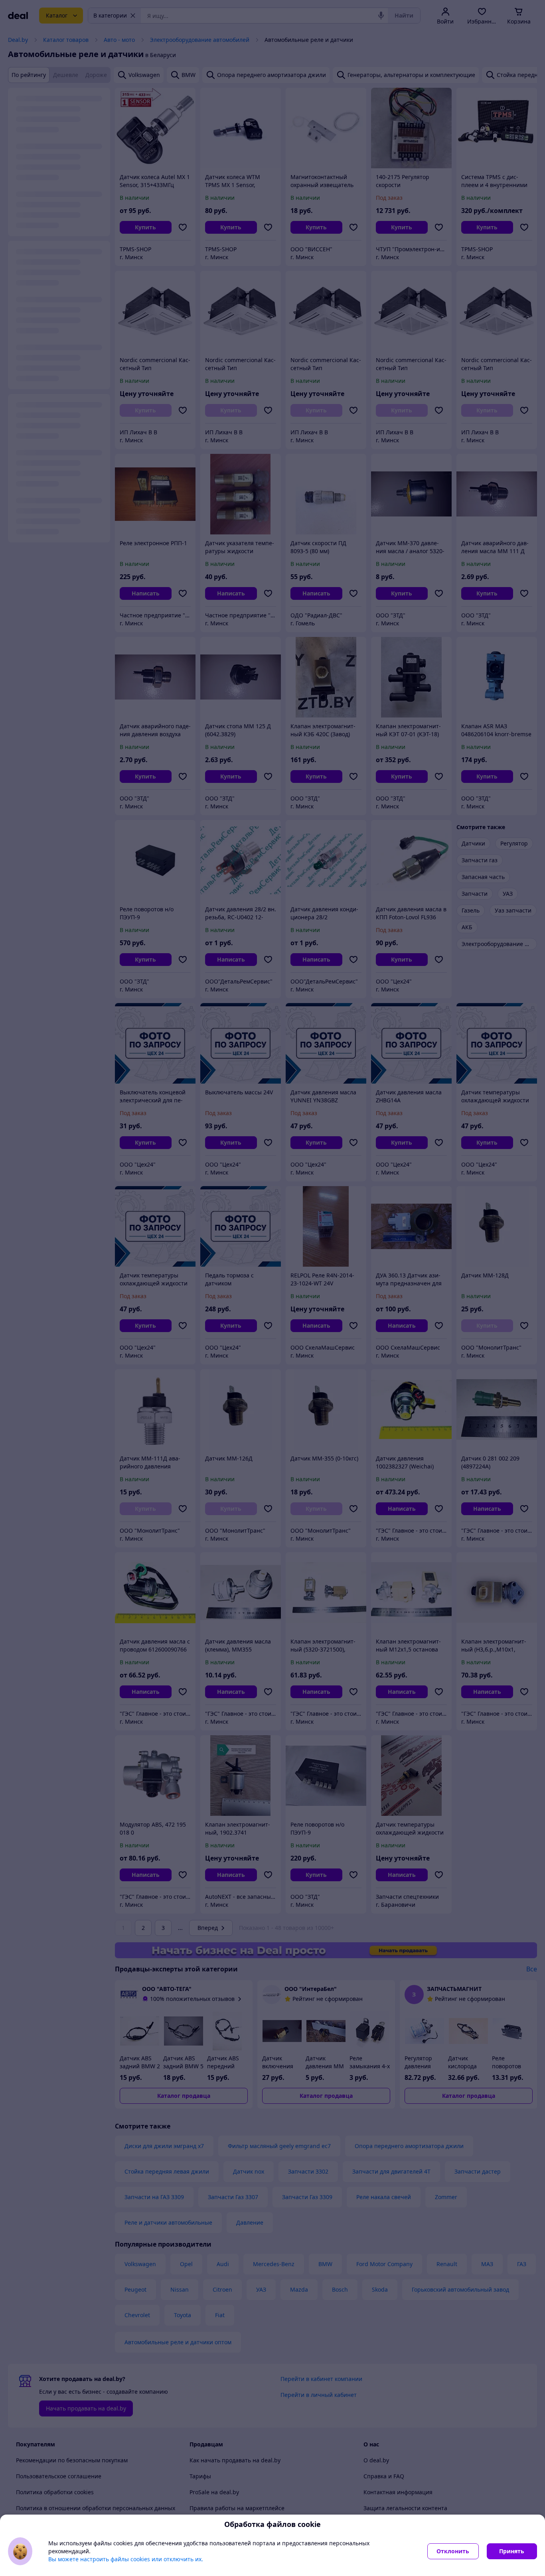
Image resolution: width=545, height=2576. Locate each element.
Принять (512, 2551)
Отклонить (453, 2551)
